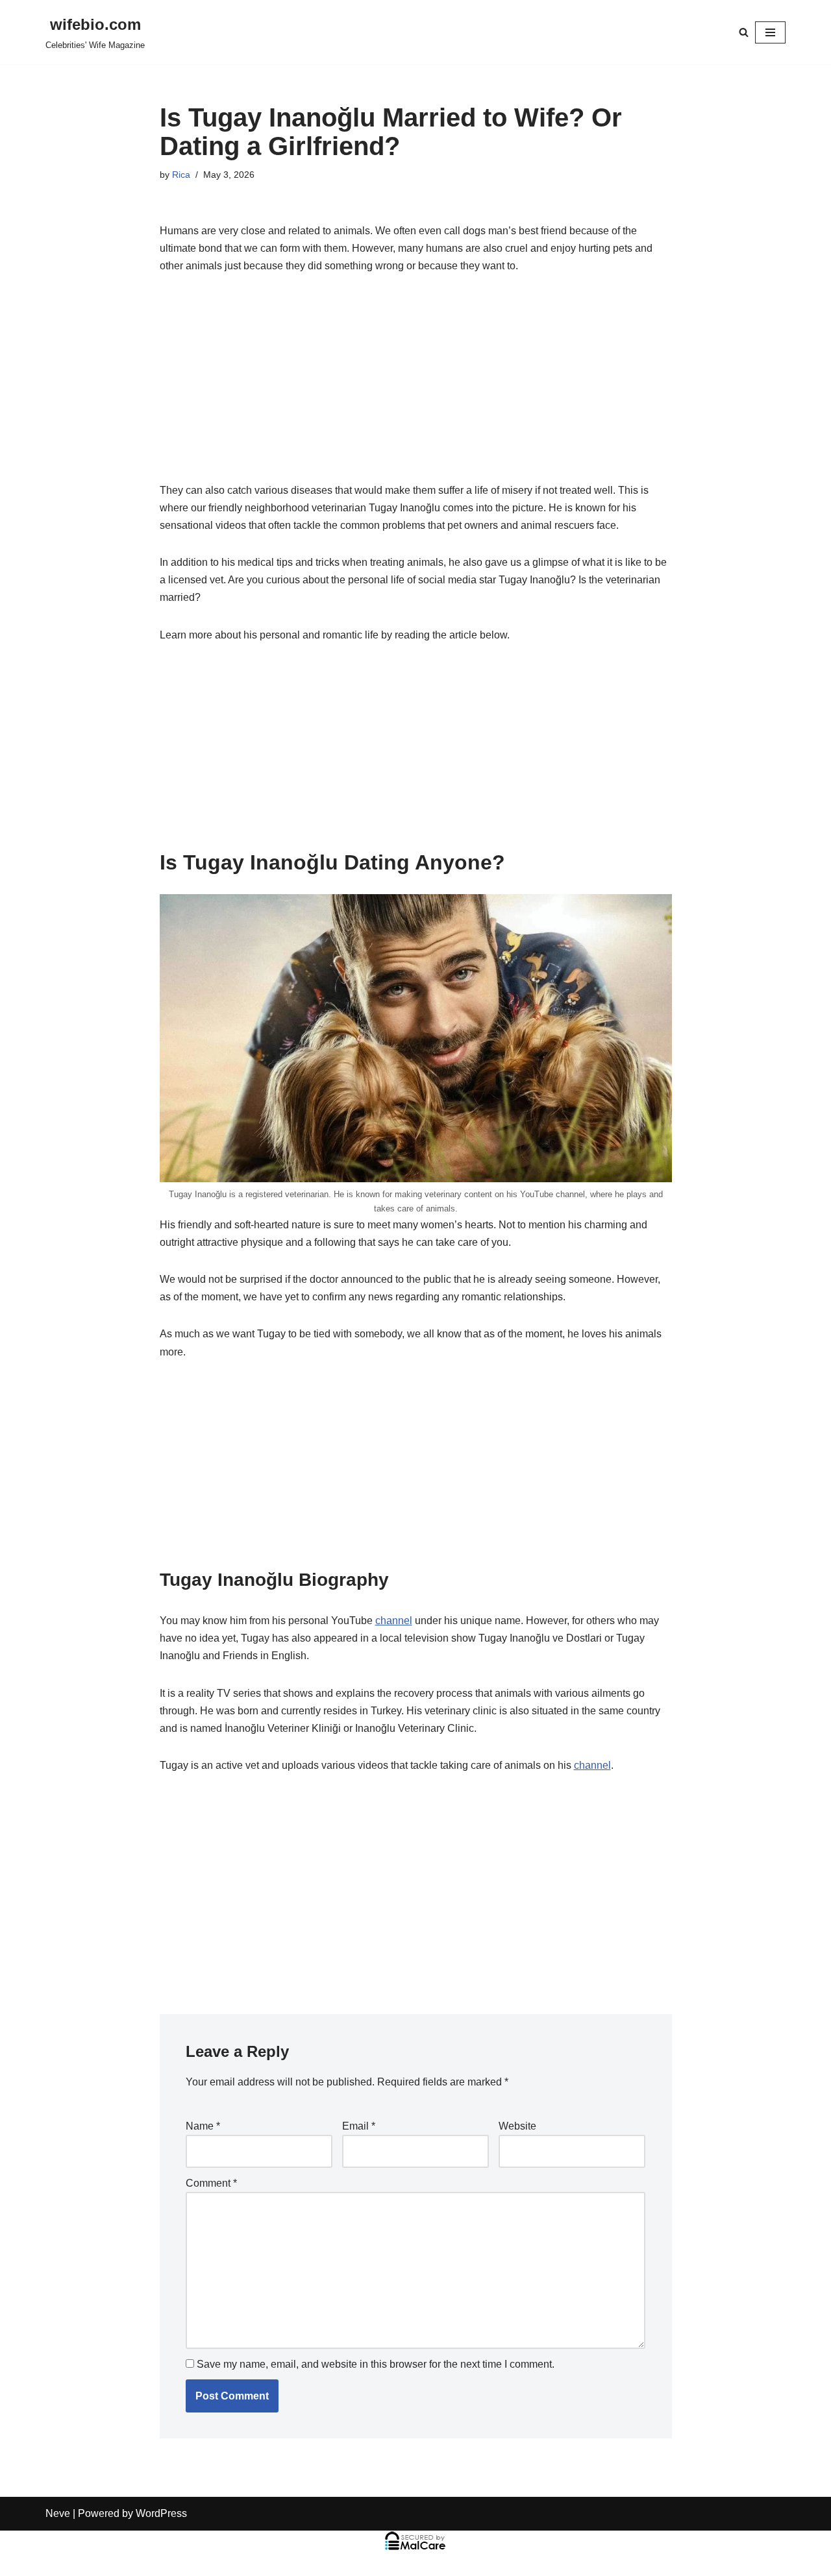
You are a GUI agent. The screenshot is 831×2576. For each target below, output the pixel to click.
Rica (181, 175)
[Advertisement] (416, 385)
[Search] (744, 32)
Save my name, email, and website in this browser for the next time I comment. (376, 2364)
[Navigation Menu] (770, 32)
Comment (211, 2183)
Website (517, 2126)
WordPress (161, 2513)
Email (359, 2126)
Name (203, 2126)
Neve (58, 2513)
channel (394, 1621)
